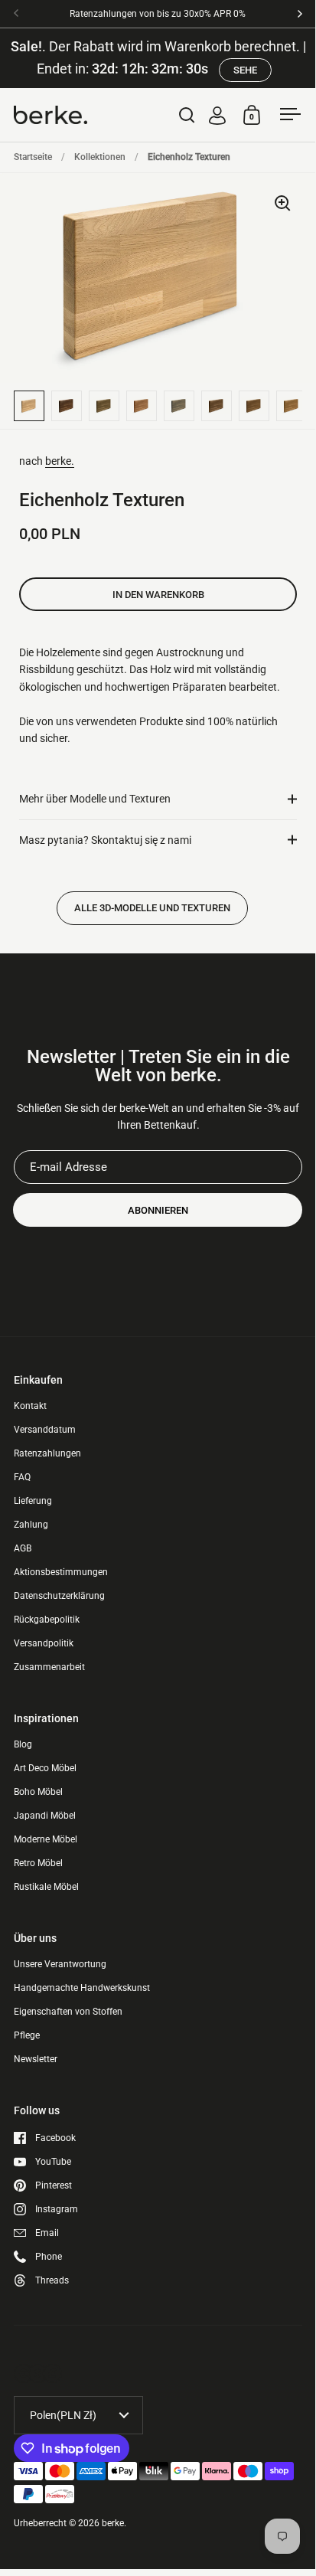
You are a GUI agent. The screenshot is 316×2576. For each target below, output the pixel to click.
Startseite (33, 157)
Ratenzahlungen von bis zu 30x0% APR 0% (158, 14)
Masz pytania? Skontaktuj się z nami (105, 840)
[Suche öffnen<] (187, 114)
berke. (60, 461)
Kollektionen (100, 157)
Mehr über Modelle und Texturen (95, 799)
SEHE (245, 70)
